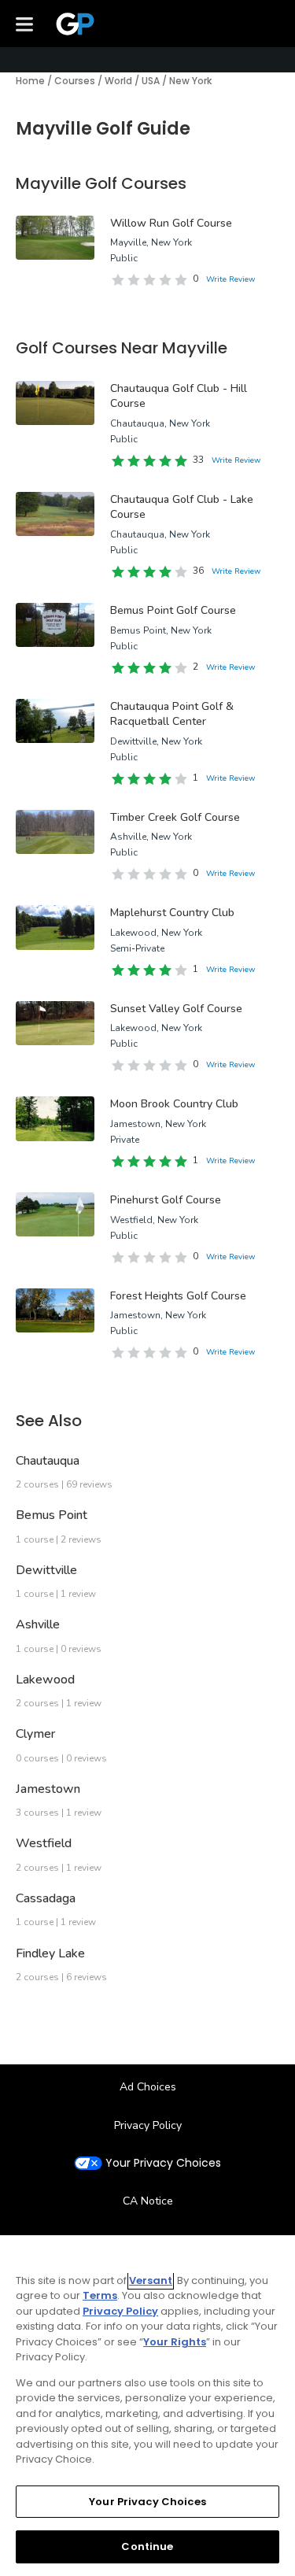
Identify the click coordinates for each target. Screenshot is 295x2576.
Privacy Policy (148, 2125)
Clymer (35, 1734)
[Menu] (24, 24)
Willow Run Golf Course (171, 223)
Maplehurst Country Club (172, 913)
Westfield (44, 1843)
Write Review (230, 279)
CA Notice (148, 2201)
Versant (151, 2280)
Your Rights (175, 2342)
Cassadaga (46, 1898)
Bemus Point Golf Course (173, 610)
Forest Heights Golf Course (178, 1296)
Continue (147, 2546)
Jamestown (48, 1789)
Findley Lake (50, 1953)
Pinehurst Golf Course (166, 1200)
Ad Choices (148, 2087)
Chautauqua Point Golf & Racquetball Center (172, 714)
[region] (147, 2406)
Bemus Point (52, 1515)
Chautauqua (48, 1461)
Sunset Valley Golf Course (176, 1009)
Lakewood (45, 1680)
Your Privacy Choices (163, 2163)
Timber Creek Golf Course (175, 817)
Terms (100, 2295)
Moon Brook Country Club (174, 1104)
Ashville (38, 1624)
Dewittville (46, 1570)
